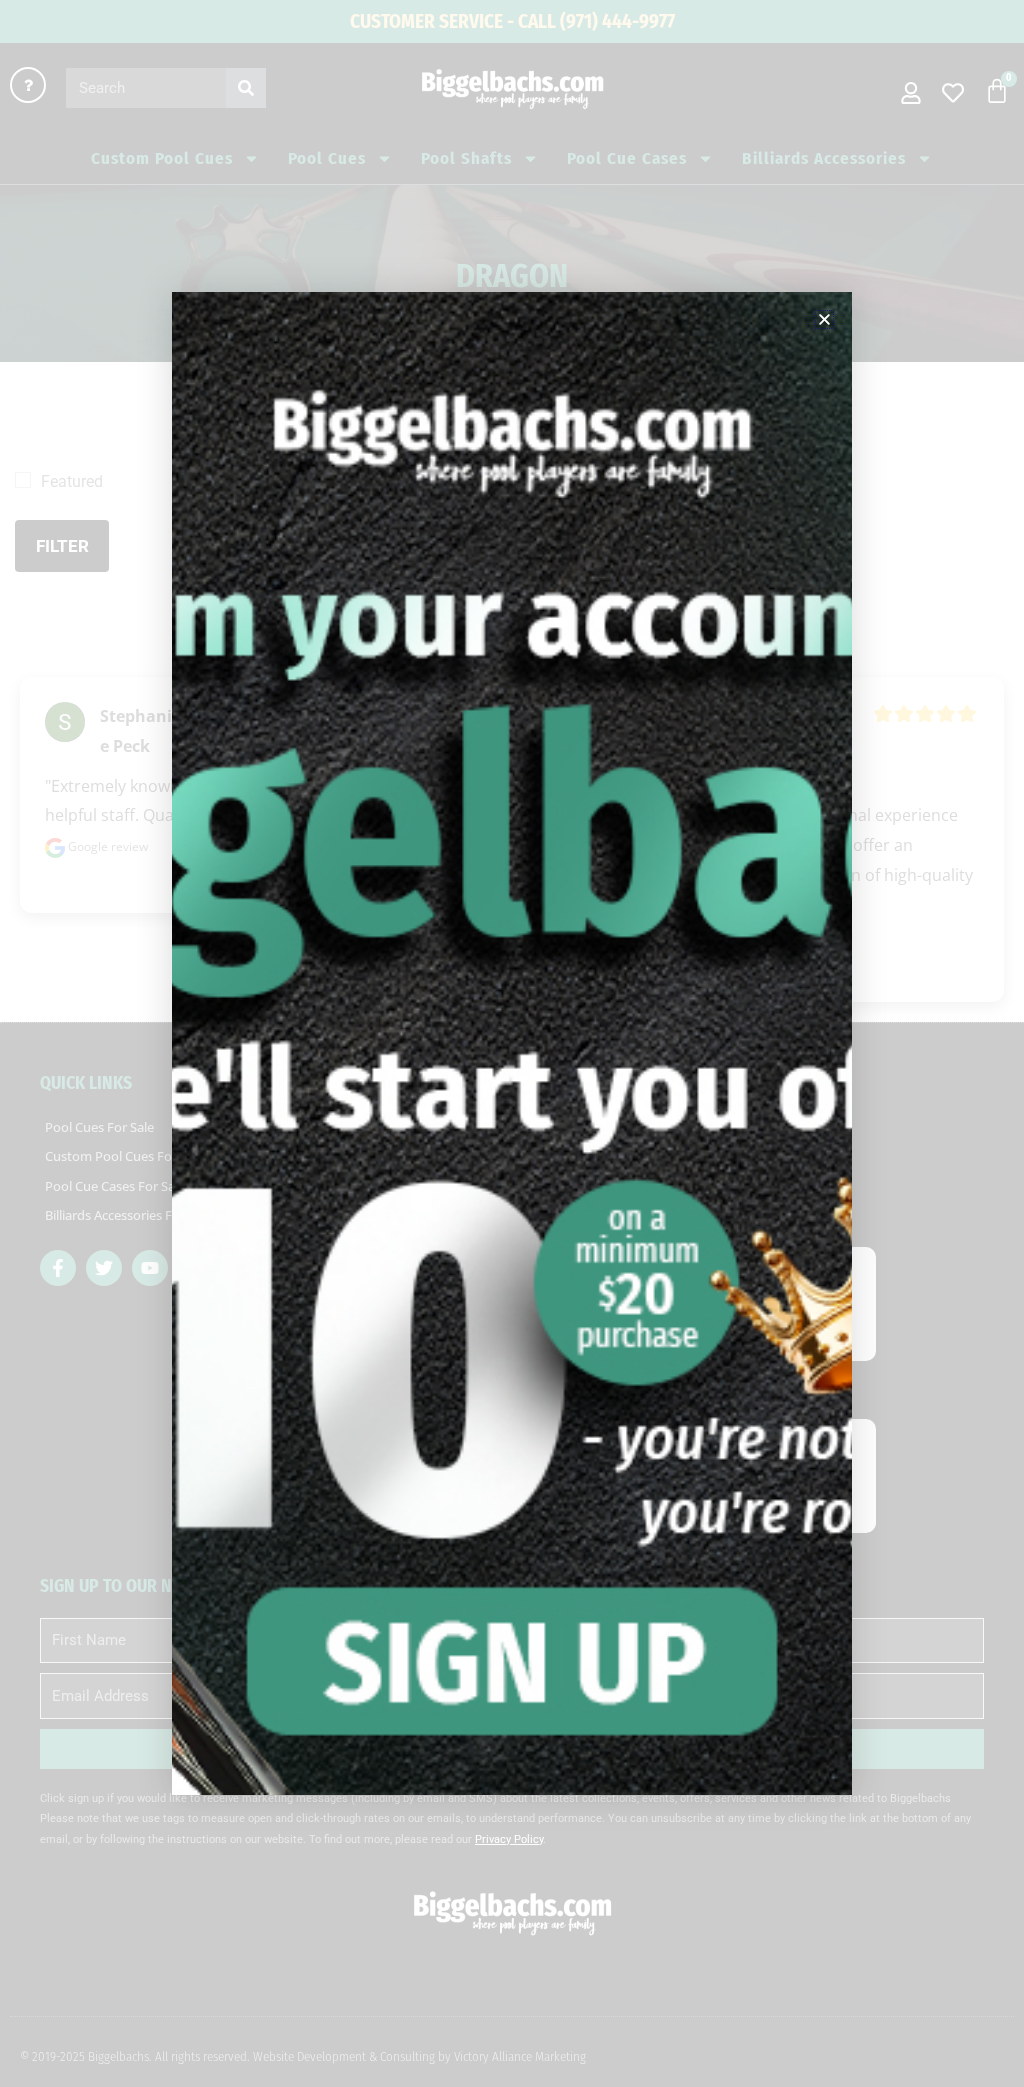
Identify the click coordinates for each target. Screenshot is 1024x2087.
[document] (512, 1043)
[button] (824, 319)
